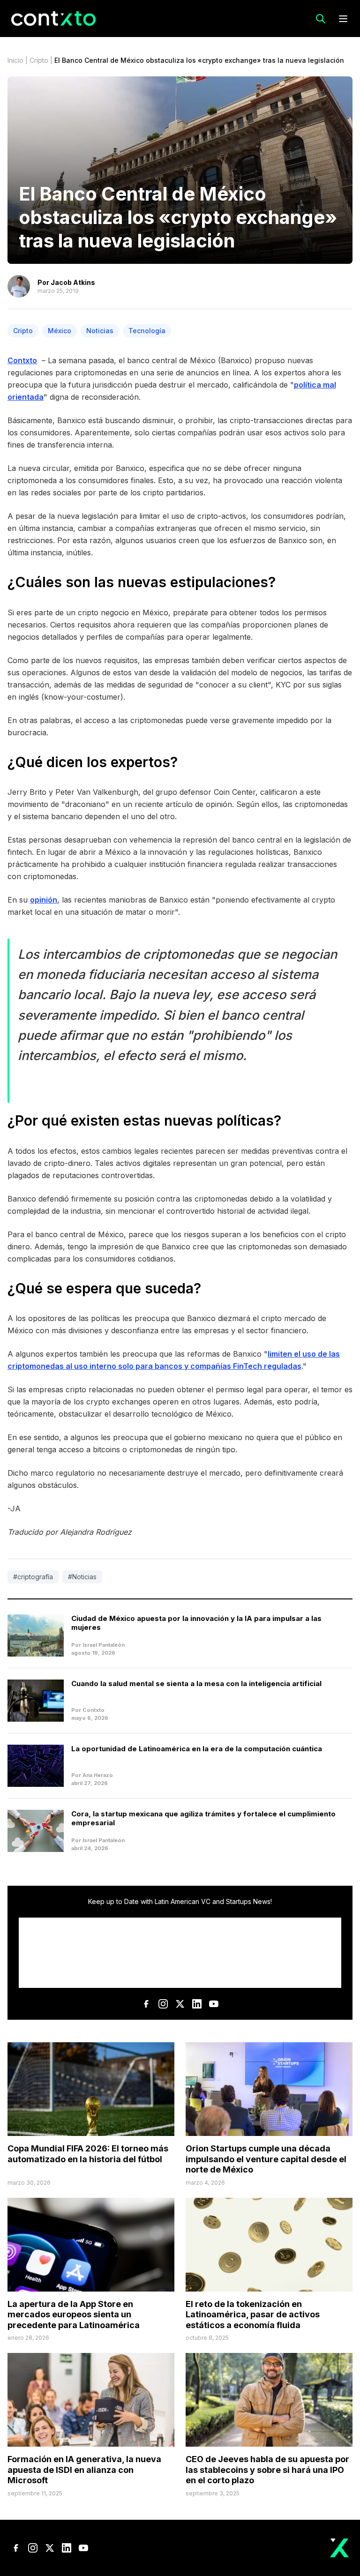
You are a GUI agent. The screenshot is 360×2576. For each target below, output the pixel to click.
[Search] (321, 19)
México (60, 331)
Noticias (100, 331)
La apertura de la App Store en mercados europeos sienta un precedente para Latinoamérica (74, 2315)
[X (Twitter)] (180, 2004)
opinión (44, 900)
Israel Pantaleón (104, 1645)
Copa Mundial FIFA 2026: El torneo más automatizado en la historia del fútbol (88, 2154)
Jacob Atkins (73, 282)
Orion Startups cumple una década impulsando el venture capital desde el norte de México (266, 2159)
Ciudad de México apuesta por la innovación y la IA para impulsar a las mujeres (196, 1623)
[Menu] (343, 19)
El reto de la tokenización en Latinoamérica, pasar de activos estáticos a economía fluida (253, 2315)
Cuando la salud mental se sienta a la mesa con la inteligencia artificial (196, 1684)
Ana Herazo (98, 1775)
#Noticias (82, 1577)
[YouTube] (214, 2004)
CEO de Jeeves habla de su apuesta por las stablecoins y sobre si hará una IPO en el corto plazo (267, 2470)
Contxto (22, 360)
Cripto (39, 60)
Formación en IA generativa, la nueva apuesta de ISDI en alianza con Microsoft (84, 2470)
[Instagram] (163, 2004)
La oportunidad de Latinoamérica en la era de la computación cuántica (197, 1749)
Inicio (15, 60)
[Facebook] (146, 2004)
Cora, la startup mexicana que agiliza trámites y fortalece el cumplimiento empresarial (203, 1818)
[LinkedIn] (197, 2004)
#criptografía (33, 1577)
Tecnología (147, 331)
